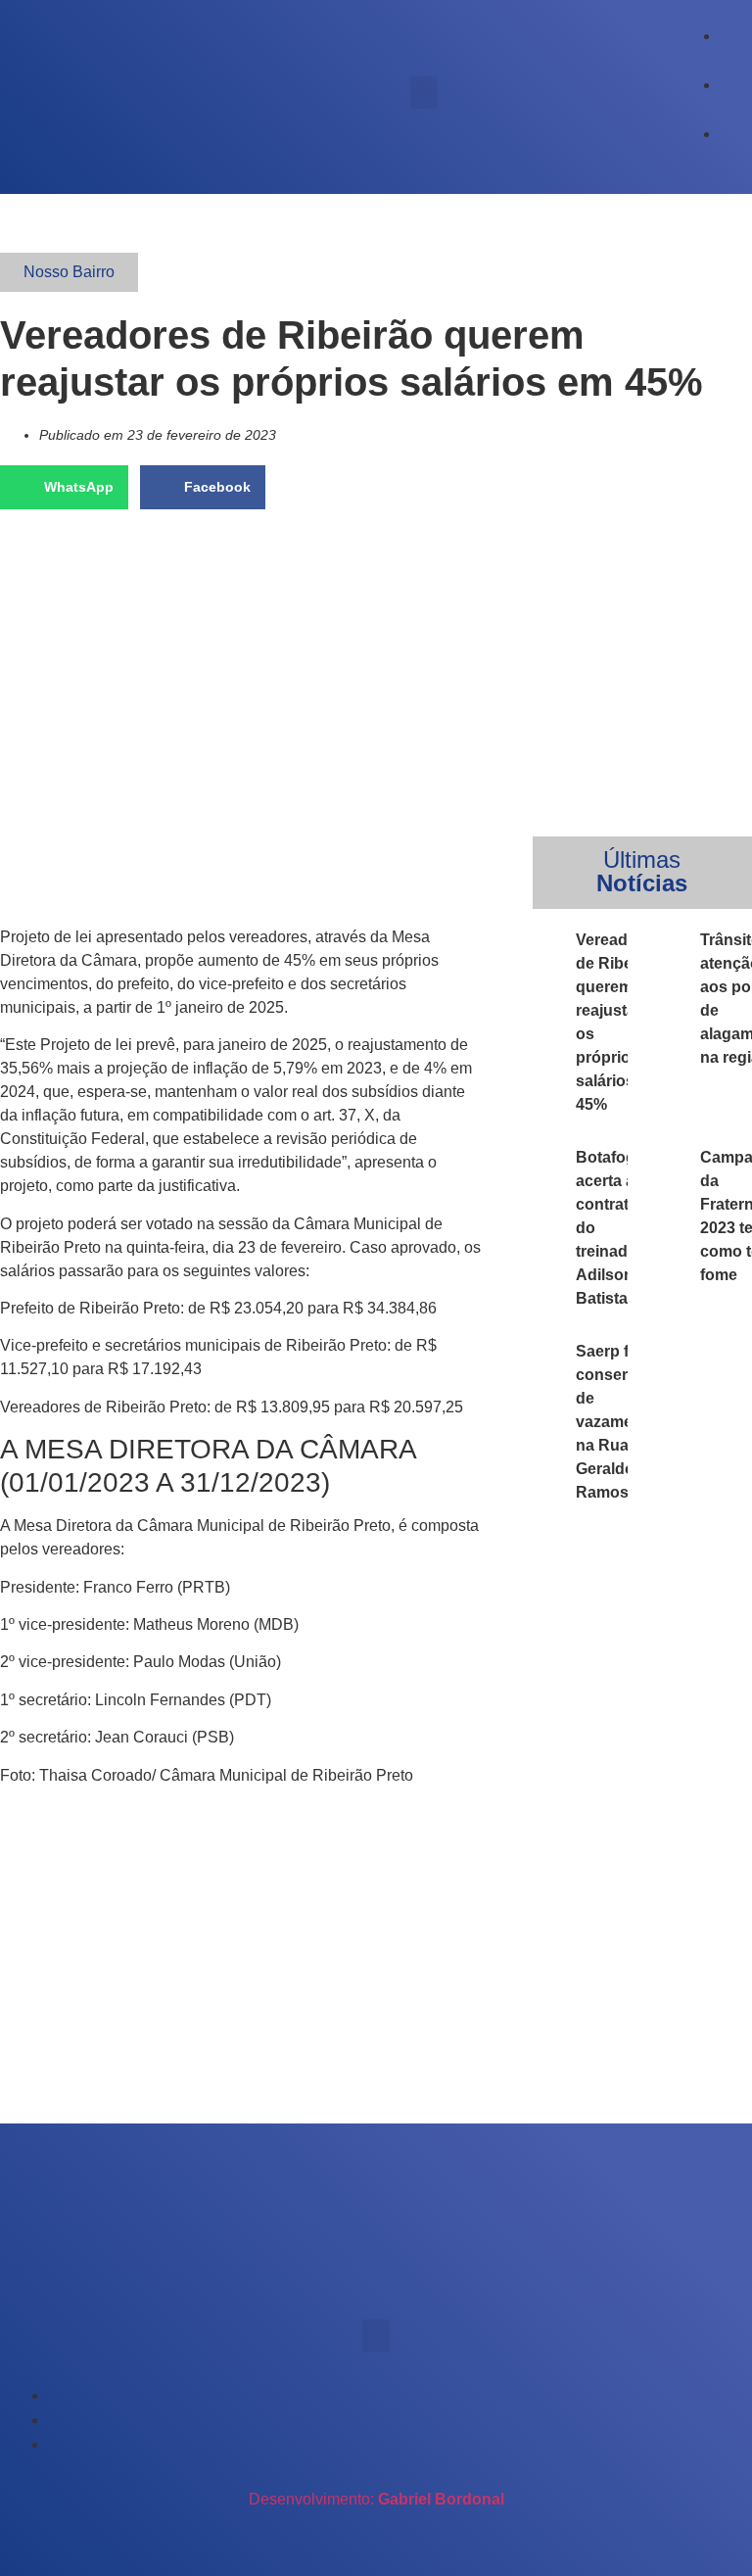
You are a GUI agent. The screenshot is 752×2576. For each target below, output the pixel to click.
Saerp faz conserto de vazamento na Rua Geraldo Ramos (616, 1422)
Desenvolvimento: (376, 2499)
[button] (424, 93)
